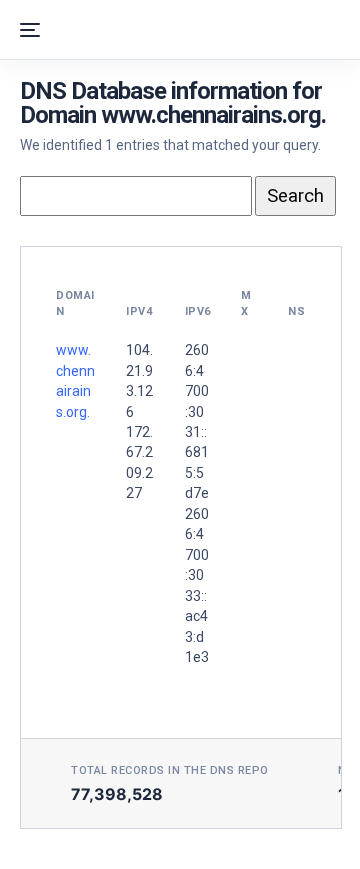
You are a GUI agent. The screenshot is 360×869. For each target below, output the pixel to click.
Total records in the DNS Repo (170, 770)
